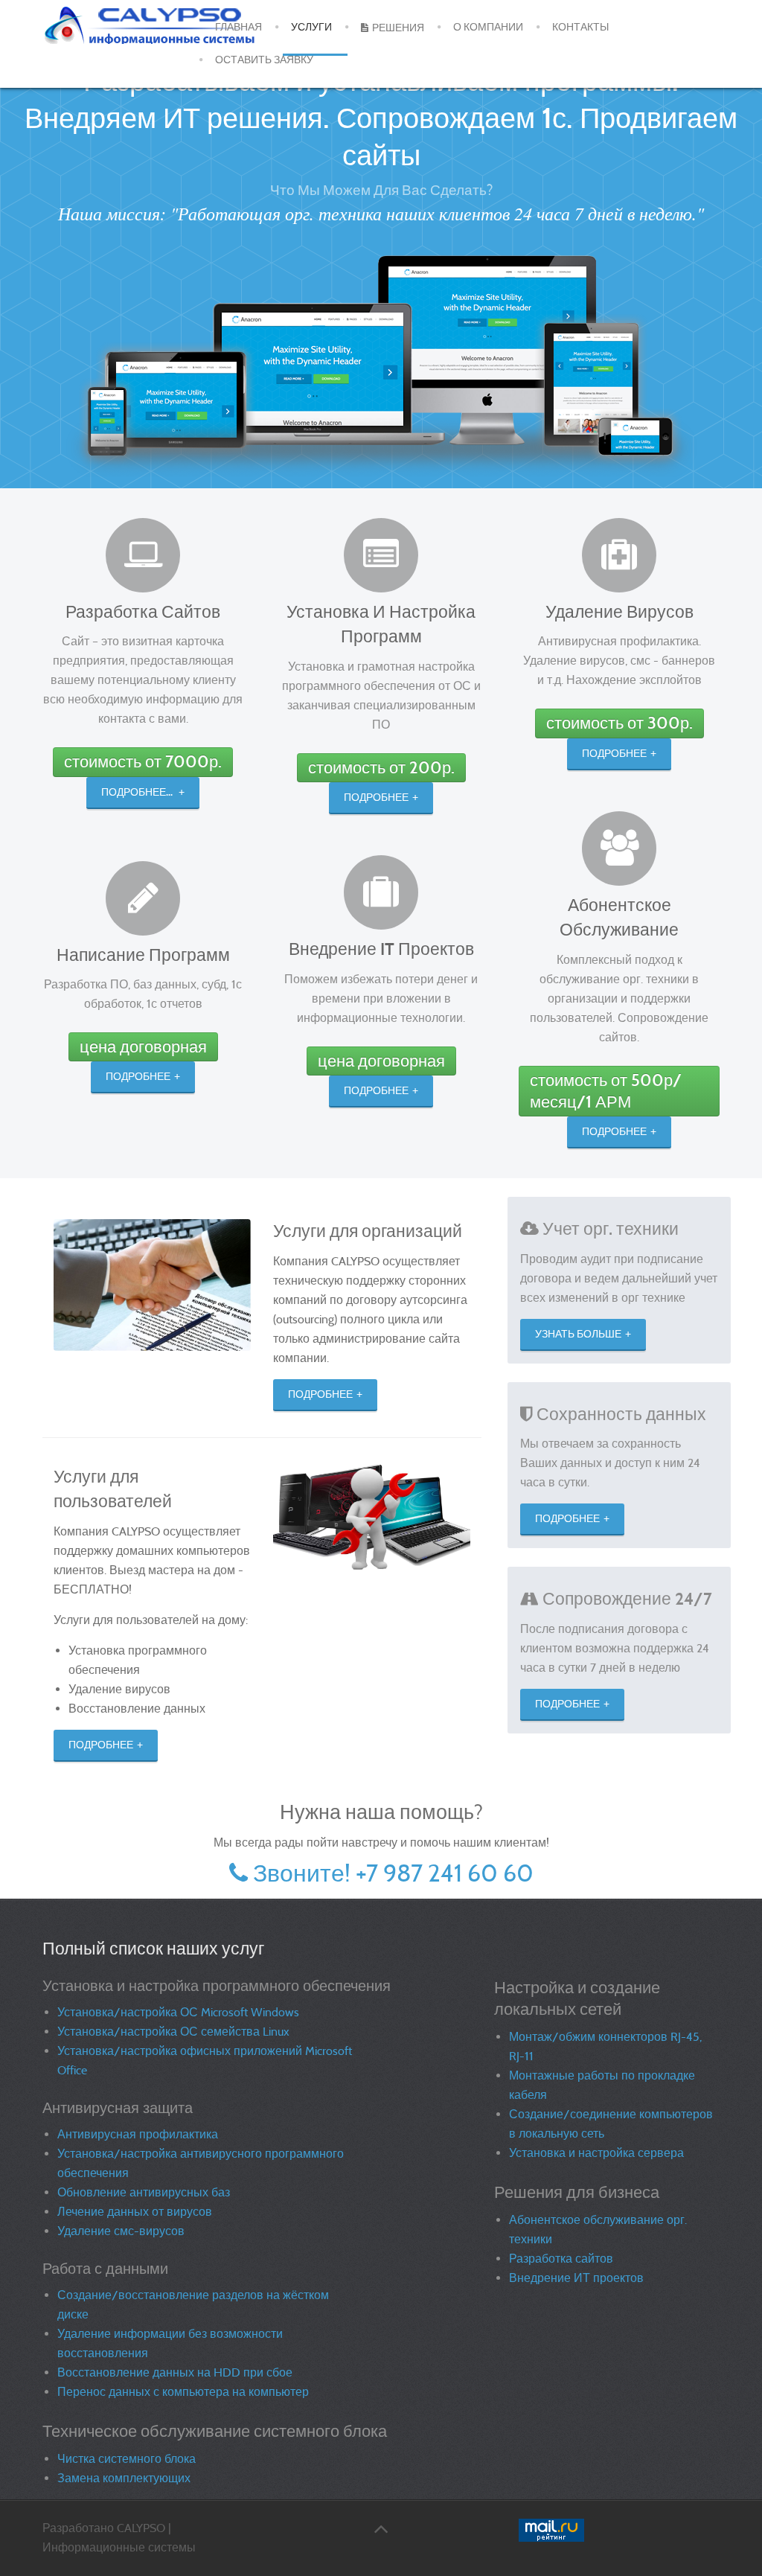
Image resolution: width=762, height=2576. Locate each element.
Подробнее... (138, 792)
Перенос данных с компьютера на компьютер (183, 2392)
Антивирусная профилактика (138, 2134)
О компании (488, 27)
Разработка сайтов (561, 2259)
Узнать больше (578, 1334)
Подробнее (138, 1077)
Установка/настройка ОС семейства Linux (173, 2032)
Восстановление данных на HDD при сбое (175, 2372)
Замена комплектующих (124, 2478)
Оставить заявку (264, 60)
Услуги (311, 27)
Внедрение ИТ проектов (576, 2278)
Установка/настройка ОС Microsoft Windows (178, 2012)
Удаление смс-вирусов (121, 2231)
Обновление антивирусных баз (144, 2192)
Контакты (580, 27)
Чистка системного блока (127, 2459)
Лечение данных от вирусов (135, 2212)
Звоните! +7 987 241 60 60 (393, 1873)
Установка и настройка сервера (596, 2153)
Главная (238, 27)
